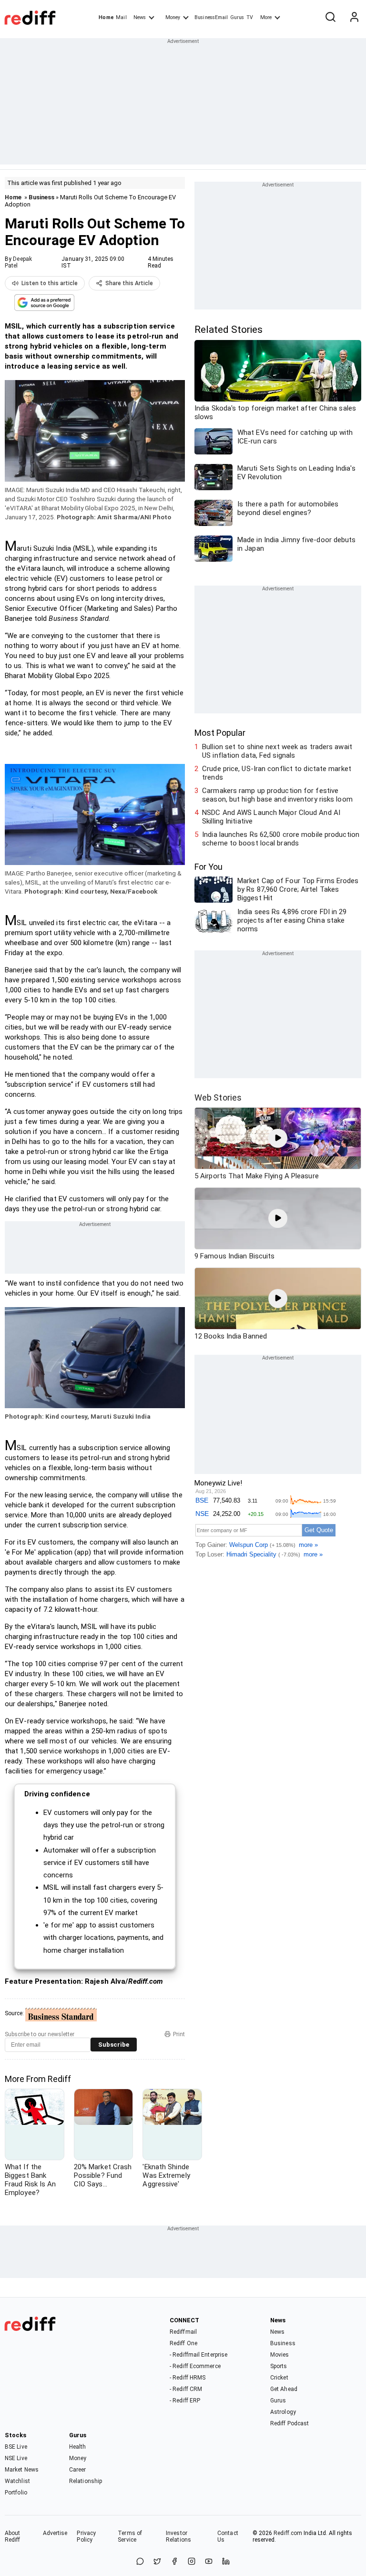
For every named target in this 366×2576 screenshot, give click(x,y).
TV (250, 17)
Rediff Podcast (290, 2423)
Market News (22, 2470)
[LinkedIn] (226, 2562)
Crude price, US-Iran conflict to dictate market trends (277, 773)
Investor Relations (178, 2536)
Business (41, 197)
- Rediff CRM (186, 2389)
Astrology (283, 2412)
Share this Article (129, 283)
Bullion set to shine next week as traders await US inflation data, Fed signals (277, 751)
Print (179, 2034)
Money (173, 17)
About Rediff (13, 2536)
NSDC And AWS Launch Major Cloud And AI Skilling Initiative (271, 817)
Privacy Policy (86, 2536)
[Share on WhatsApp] (140, 2562)
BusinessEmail (211, 17)
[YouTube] (209, 2562)
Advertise (55, 2533)
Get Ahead (284, 2389)
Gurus (237, 17)
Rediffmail (183, 2332)
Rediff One (183, 2343)
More (266, 17)
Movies (280, 2355)
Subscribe (114, 2045)
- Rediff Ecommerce (195, 2366)
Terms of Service (130, 2536)
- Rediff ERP (185, 2401)
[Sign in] (354, 18)
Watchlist (17, 2481)
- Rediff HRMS (188, 2378)
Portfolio (16, 2493)
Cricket (279, 2378)
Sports (279, 2366)
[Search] (330, 18)
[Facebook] (174, 2562)
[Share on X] (157, 2562)
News (140, 17)
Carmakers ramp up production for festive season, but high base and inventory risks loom (277, 795)
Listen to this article (50, 283)
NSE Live (16, 2458)
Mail (121, 17)
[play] (278, 1138)
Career (78, 2470)
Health (78, 2447)
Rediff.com (288, 2533)
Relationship (86, 2481)
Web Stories (218, 1097)
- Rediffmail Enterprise (198, 2355)
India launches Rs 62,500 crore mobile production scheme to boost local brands (281, 839)
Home (106, 17)
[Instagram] (192, 2562)
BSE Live (16, 2447)
